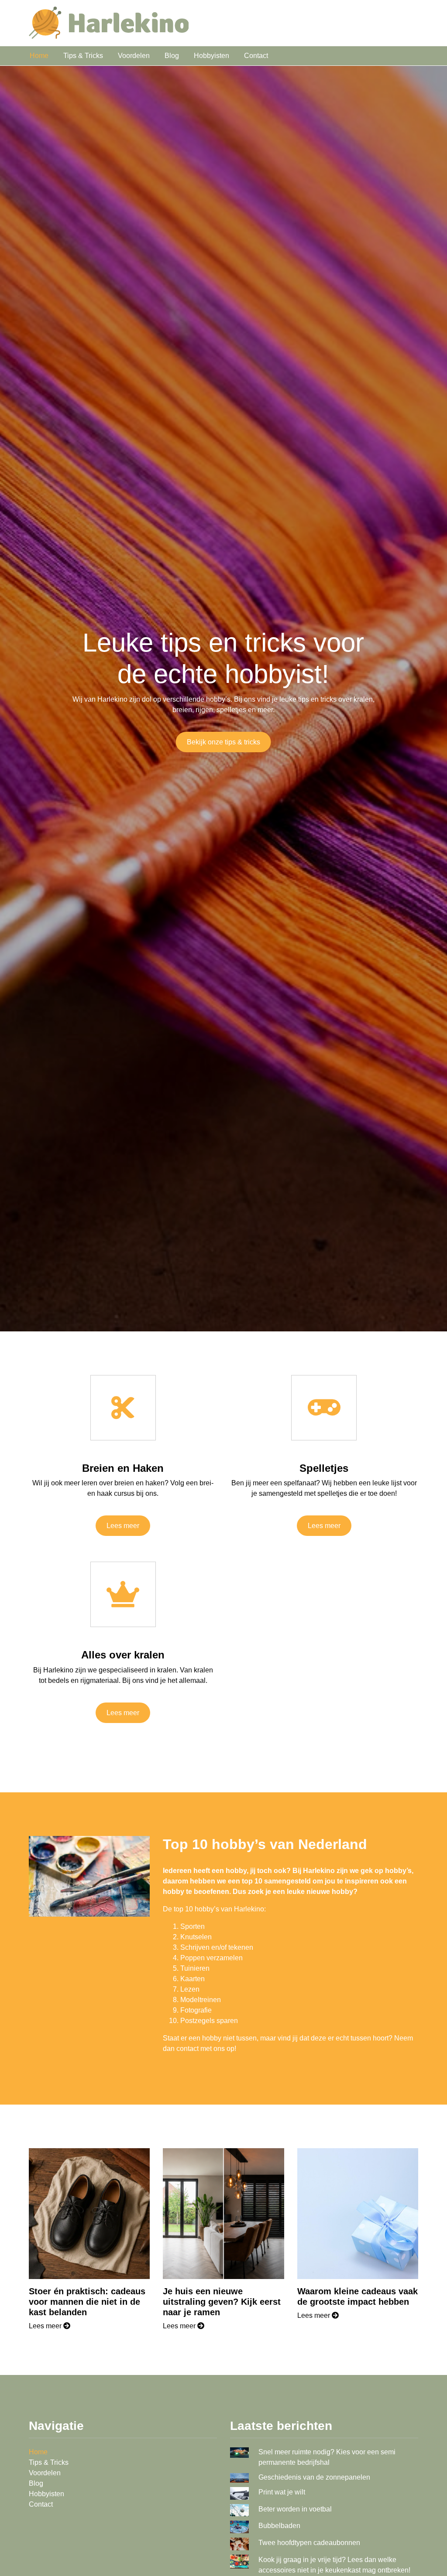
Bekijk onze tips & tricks (223, 742)
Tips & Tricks (83, 56)
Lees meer (123, 1526)
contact (187, 2049)
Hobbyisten (211, 56)
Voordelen (134, 56)
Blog (172, 56)
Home (39, 56)
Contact (256, 56)
